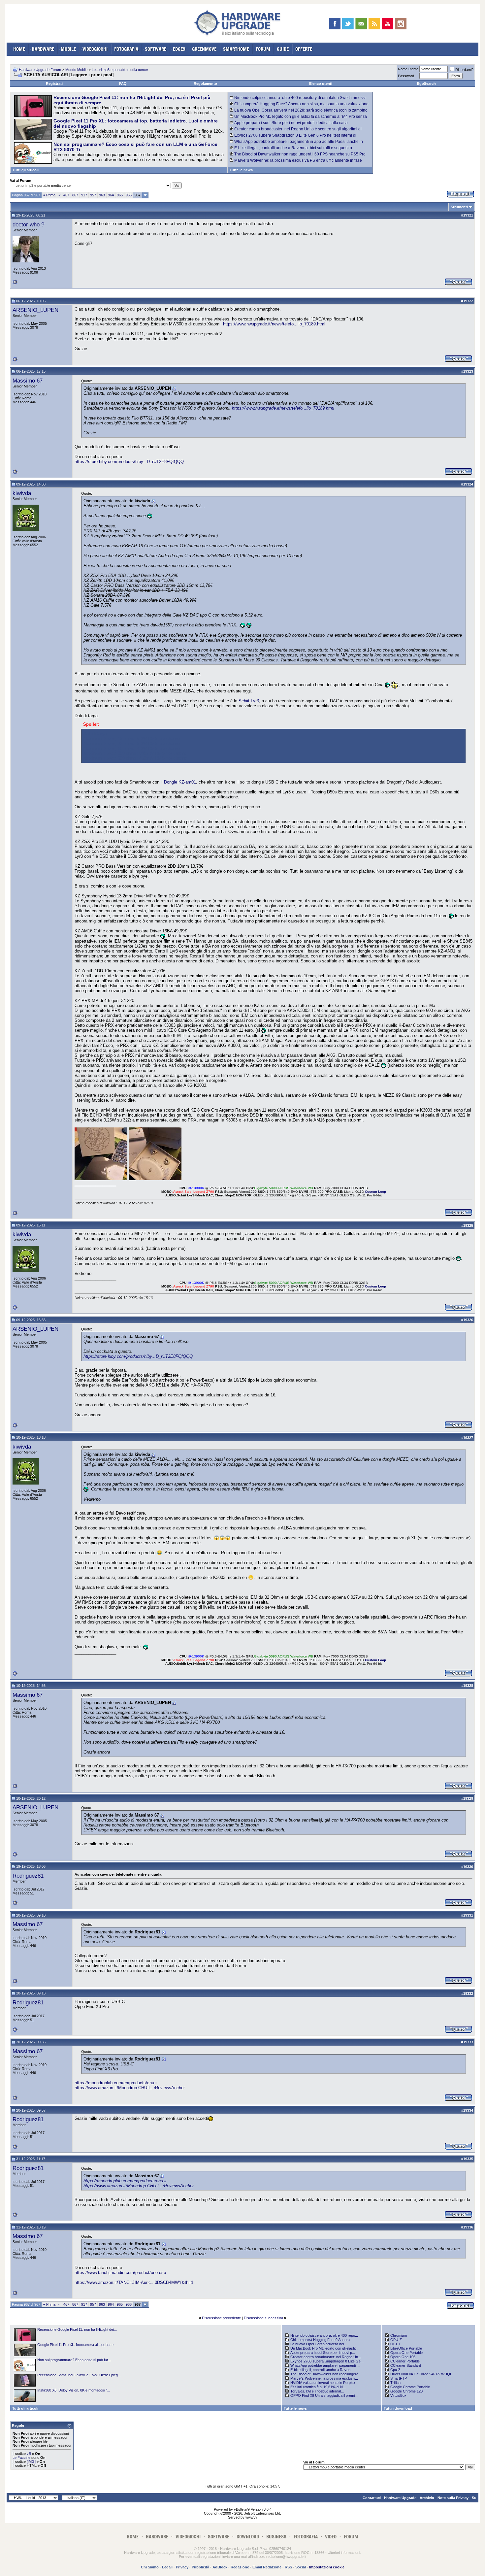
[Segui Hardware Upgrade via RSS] (374, 24)
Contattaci (372, 2498)
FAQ (123, 84)
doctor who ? (28, 224)
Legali (167, 2567)
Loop (382, 1192)
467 (66, 195)
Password (406, 76)
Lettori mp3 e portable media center (120, 70)
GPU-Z (396, 2340)
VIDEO (331, 2537)
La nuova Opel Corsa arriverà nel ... (319, 2344)
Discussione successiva (263, 2318)
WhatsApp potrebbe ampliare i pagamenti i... (325, 2365)
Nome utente (408, 69)
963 (102, 195)
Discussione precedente (221, 2318)
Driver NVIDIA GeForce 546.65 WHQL (421, 2374)
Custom (372, 1192)
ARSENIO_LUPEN (35, 310)
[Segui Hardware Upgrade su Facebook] (335, 24)
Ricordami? (464, 70)
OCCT (396, 2344)
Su (474, 2498)
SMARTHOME (236, 49)
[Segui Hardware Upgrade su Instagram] (401, 24)
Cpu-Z (395, 2370)
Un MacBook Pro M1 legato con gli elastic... (325, 2348)
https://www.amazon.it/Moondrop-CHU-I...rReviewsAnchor (130, 2088)
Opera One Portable (406, 2353)
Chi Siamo (150, 2567)
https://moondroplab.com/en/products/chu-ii (116, 2083)
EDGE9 (179, 49)
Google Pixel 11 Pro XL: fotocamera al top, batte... (77, 2345)
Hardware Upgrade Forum (40, 70)
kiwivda (22, 493)
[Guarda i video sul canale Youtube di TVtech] (388, 24)
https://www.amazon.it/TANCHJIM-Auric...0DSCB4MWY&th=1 (134, 2282)
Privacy (182, 2567)
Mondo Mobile (76, 70)
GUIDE (283, 49)
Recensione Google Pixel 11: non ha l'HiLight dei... (77, 2329)
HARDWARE (43, 49)
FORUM (263, 49)
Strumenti (459, 207)
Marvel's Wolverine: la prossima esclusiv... (324, 2378)
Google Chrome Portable (410, 2387)
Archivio (427, 2498)
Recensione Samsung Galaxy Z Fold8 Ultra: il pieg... (79, 2375)
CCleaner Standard (406, 2365)
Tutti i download (398, 2408)
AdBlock (220, 2567)
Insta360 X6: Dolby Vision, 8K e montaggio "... (74, 2390)
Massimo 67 (28, 381)
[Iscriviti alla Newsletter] (361, 24)
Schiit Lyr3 (249, 701)
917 (84, 195)
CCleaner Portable (405, 2361)
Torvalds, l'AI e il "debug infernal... (317, 2391)
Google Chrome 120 (406, 2391)
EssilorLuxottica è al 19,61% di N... (318, 2387)
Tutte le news (241, 170)
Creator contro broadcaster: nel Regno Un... (326, 2357)
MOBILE (68, 49)
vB (29, 2454)
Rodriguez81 (28, 1876)
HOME (19, 49)
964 (111, 195)
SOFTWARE (156, 49)
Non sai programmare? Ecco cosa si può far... (74, 2360)
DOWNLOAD (248, 2537)
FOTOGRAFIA (126, 49)
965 (120, 195)
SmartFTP (399, 2378)
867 (75, 195)
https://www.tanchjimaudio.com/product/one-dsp (120, 2273)
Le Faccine (21, 2458)
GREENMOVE (204, 49)
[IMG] (31, 2461)
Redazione (240, 2567)
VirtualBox (398, 2395)
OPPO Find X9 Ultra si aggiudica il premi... (324, 2395)
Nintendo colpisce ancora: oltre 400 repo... (324, 2335)
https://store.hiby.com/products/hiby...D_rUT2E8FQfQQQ (129, 462)
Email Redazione (267, 2567)
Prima (49, 195)
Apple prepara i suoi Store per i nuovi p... (323, 2353)
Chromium (399, 2335)
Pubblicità (200, 2567)
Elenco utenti (321, 84)
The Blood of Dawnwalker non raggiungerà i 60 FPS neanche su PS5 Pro (300, 154)
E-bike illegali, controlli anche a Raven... (322, 2370)
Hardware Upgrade (400, 2498)
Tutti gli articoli (26, 170)
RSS (288, 2567)
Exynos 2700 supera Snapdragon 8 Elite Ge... (327, 2361)
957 (93, 195)
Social (301, 2567)
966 (129, 195)
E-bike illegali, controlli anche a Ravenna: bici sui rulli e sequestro (293, 148)
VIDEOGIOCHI (95, 49)
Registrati (54, 84)
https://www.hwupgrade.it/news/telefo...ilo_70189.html (274, 324)
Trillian (395, 2383)
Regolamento (205, 84)
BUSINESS (276, 2537)
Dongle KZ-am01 (180, 782)
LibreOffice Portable (406, 2348)
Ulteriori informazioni (344, 2553)
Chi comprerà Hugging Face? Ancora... (322, 2340)
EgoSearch (426, 84)
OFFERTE (304, 49)
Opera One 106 (403, 2357)
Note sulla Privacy (453, 2498)
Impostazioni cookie (327, 2567)
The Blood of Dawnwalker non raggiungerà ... (326, 2374)
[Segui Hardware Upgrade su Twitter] (348, 24)
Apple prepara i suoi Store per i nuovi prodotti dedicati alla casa (291, 123)
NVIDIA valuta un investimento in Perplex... (324, 2383)
